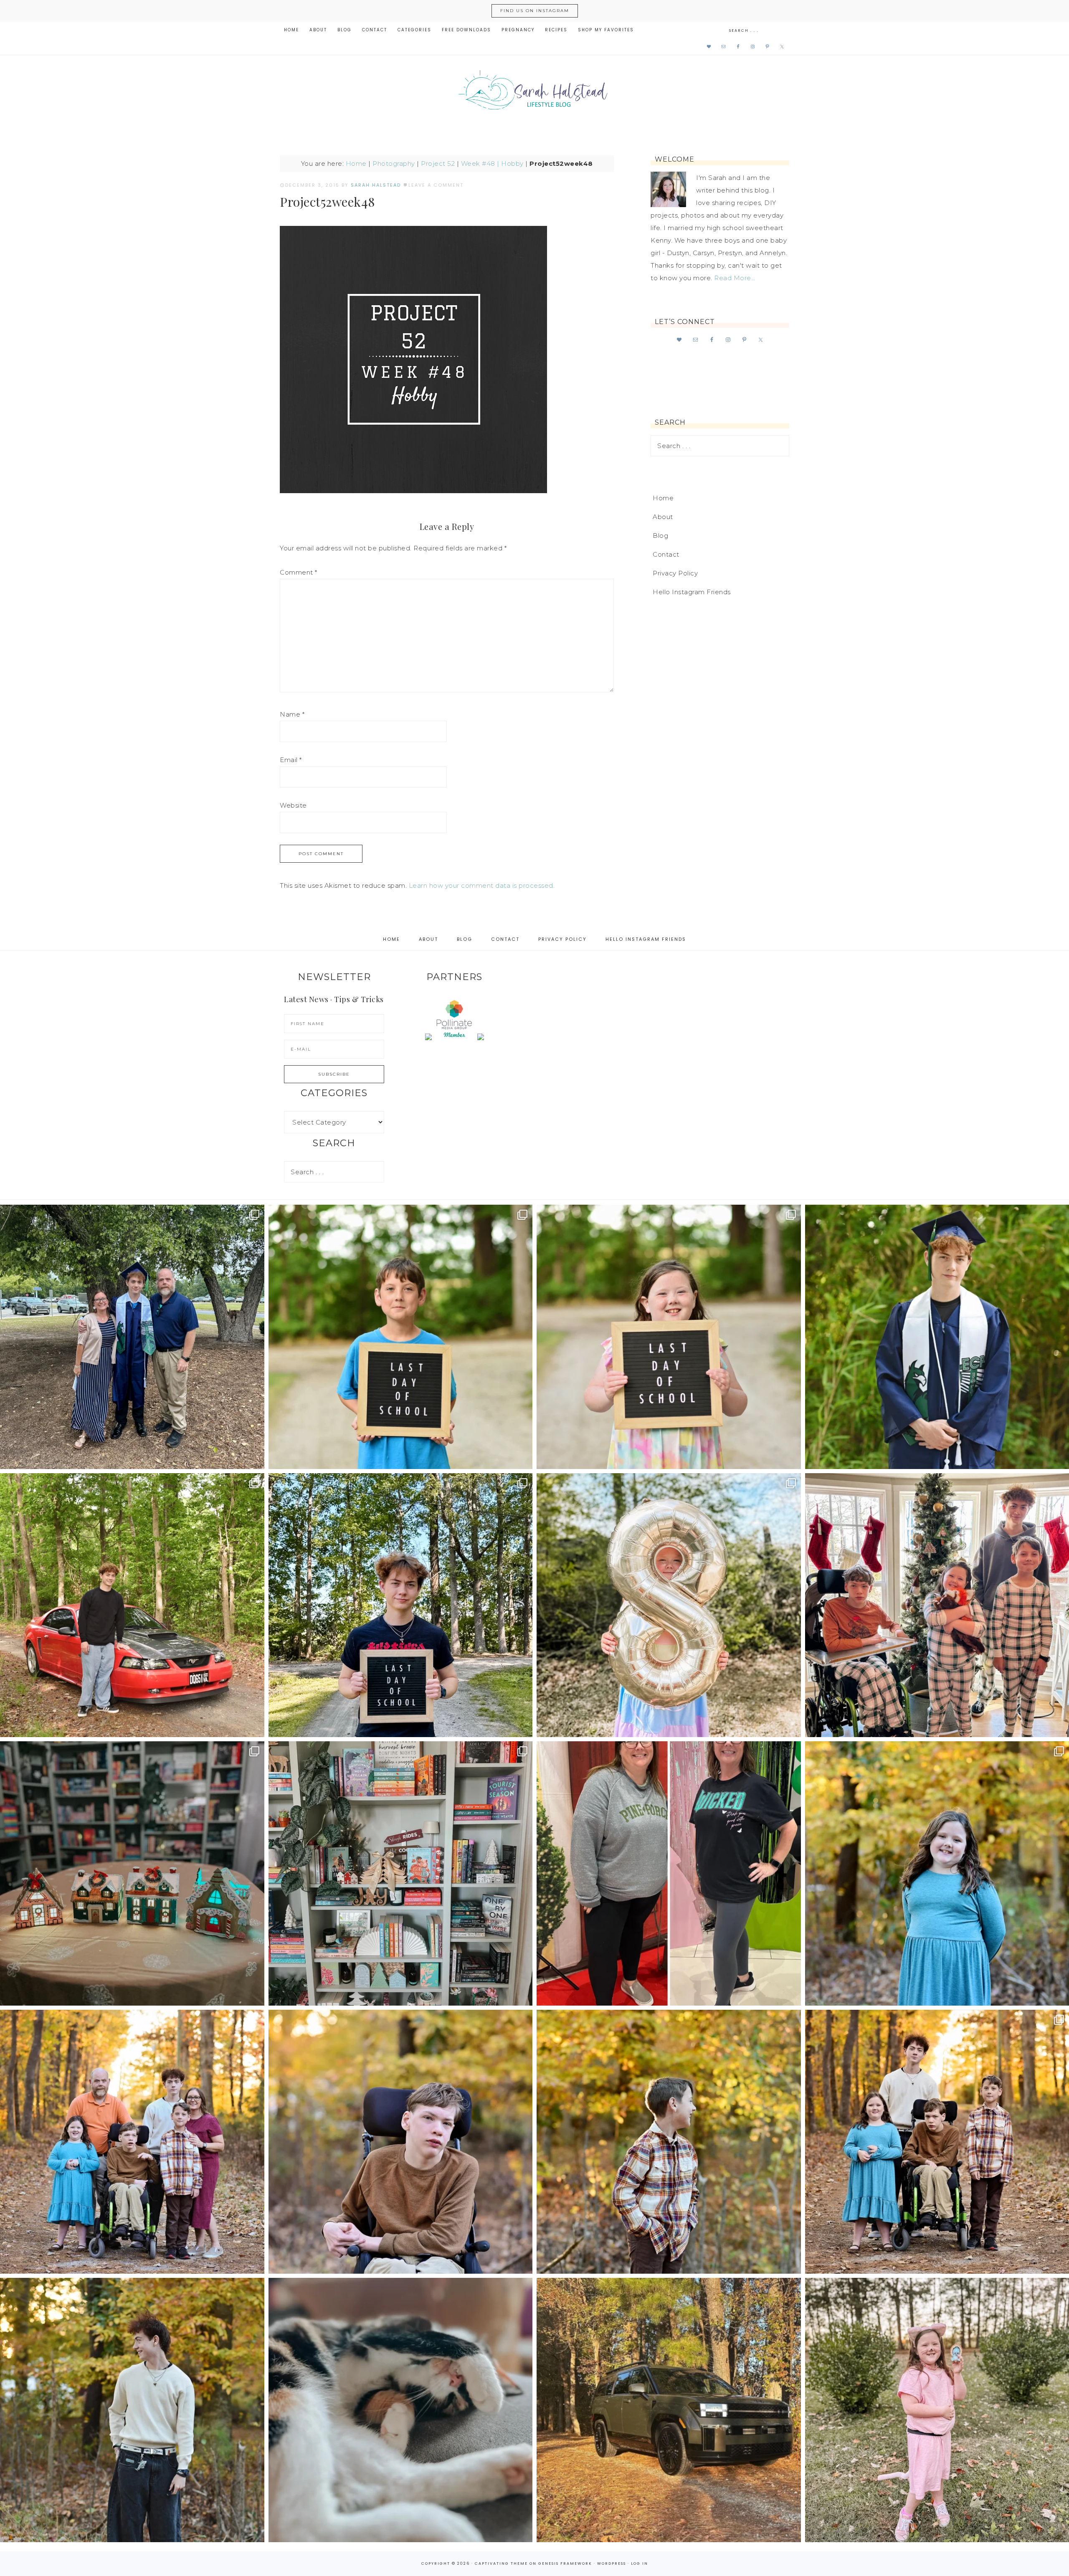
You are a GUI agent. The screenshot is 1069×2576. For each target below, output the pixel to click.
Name (292, 714)
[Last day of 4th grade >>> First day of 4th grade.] (401, 1337)
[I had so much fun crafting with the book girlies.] (132, 1873)
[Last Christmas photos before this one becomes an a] (132, 2410)
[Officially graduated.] (132, 1337)
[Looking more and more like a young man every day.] (401, 2142)
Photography (394, 163)
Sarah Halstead (534, 93)
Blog (660, 536)
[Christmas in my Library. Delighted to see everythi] (401, 1873)
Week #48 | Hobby (492, 163)
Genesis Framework (565, 2563)
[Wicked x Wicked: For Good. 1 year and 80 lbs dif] (669, 1873)
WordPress (612, 2563)
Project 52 (438, 163)
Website (293, 805)
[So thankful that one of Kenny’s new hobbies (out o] (669, 2410)
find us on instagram (535, 11)
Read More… (735, 278)
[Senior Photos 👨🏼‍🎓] (132, 1605)
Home (356, 163)
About (663, 517)
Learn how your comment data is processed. (482, 885)
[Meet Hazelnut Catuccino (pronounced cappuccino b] (401, 2410)
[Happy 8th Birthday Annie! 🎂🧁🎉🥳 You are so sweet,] (669, 1605)
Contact (666, 554)
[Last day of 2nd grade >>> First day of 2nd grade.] (669, 1337)
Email (291, 760)
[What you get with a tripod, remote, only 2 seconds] (132, 2142)
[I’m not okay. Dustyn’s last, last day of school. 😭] (401, 1605)
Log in (640, 2563)
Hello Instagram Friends (692, 592)
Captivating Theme (501, 2563)
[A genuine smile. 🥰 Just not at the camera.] (669, 2142)
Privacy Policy (675, 573)
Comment (299, 572)
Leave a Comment (436, 185)
